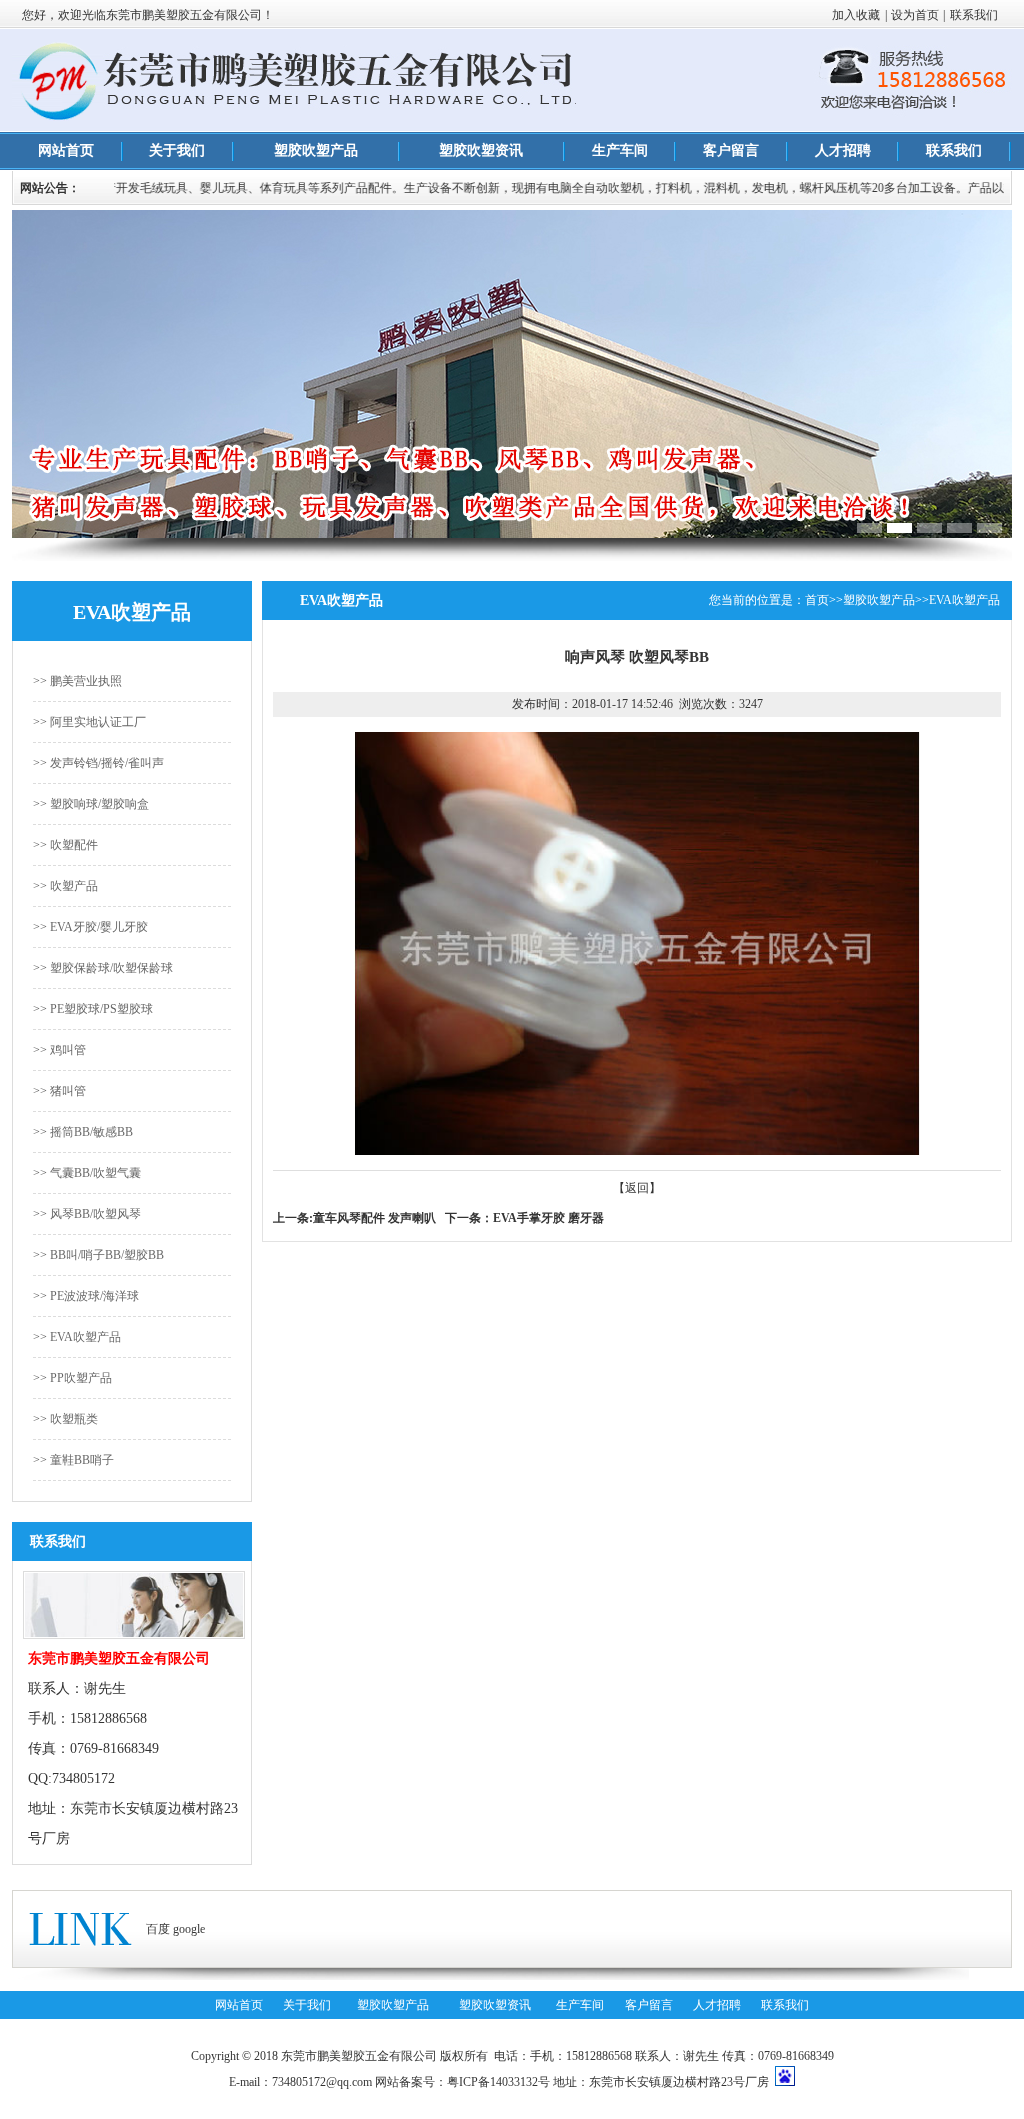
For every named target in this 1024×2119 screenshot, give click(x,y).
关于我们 (177, 150)
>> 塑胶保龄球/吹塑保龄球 (103, 968)
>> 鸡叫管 (59, 1050)
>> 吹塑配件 (65, 845)
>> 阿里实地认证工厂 (89, 722)
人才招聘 (843, 150)
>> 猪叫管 (59, 1091)
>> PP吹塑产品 (72, 1378)
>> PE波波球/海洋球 (86, 1296)
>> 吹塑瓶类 (65, 1419)
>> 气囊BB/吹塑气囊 (87, 1173)
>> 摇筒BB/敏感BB (83, 1132)
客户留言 (731, 150)
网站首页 (66, 150)
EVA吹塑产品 (964, 600)
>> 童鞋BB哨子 (73, 1460)
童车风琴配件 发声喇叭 (374, 1218)
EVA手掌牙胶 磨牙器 (548, 1218)
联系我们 (974, 15)
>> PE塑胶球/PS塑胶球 (93, 1009)
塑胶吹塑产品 (316, 150)
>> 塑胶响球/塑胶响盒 (91, 804)
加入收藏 (856, 15)
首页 (817, 600)
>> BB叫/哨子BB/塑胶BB (98, 1255)
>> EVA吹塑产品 (77, 1337)
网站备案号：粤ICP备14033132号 (462, 2082)
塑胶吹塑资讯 (481, 150)
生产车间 (620, 150)
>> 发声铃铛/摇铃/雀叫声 (98, 763)
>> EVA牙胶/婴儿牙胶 (90, 927)
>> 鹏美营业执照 (77, 681)
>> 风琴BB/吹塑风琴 (87, 1214)
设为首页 (915, 15)
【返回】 (637, 1188)
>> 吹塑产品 (65, 886)
